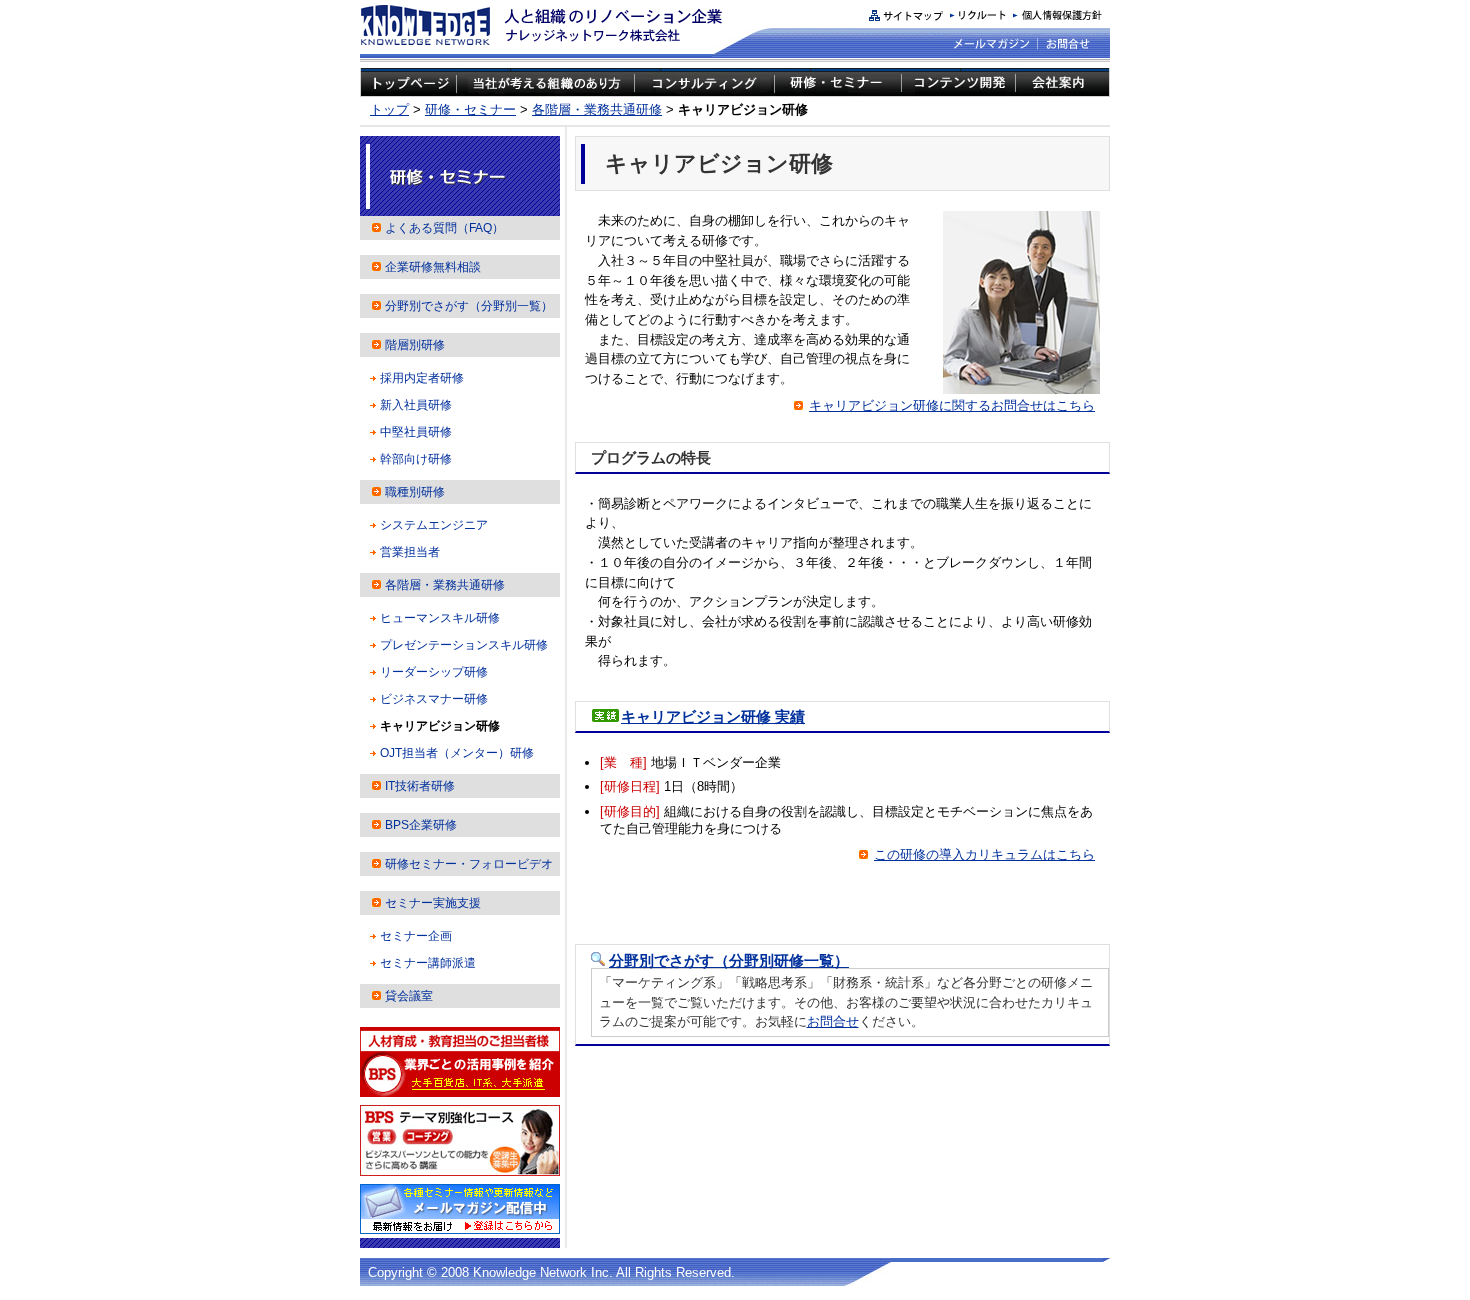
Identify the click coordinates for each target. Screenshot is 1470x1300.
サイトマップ (906, 15)
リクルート (978, 15)
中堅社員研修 (416, 432)
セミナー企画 (416, 936)
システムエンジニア (434, 525)
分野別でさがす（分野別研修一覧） (729, 960)
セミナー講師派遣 (428, 963)
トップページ (408, 84)
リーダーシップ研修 (434, 672)
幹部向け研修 (416, 459)
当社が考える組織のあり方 (545, 84)
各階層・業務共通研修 (597, 109)
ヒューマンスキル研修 (440, 618)
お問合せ (1067, 43)
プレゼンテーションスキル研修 (464, 645)
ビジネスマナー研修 (434, 699)
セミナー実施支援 (433, 903)
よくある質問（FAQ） (444, 228)
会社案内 (1062, 84)
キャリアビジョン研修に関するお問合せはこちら (952, 405)
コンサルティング (704, 84)
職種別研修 (415, 492)
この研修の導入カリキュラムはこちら (984, 854)
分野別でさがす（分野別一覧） (469, 306)
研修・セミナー (837, 84)
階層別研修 (415, 345)
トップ (389, 109)
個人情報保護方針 (1058, 15)
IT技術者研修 (420, 786)
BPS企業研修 (421, 825)
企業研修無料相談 (433, 267)
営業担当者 (410, 552)
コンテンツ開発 (958, 84)
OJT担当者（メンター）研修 (457, 753)
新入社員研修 (416, 405)
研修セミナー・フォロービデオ (469, 864)
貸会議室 (409, 996)
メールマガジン (992, 43)
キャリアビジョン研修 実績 (713, 716)
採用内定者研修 (422, 378)
